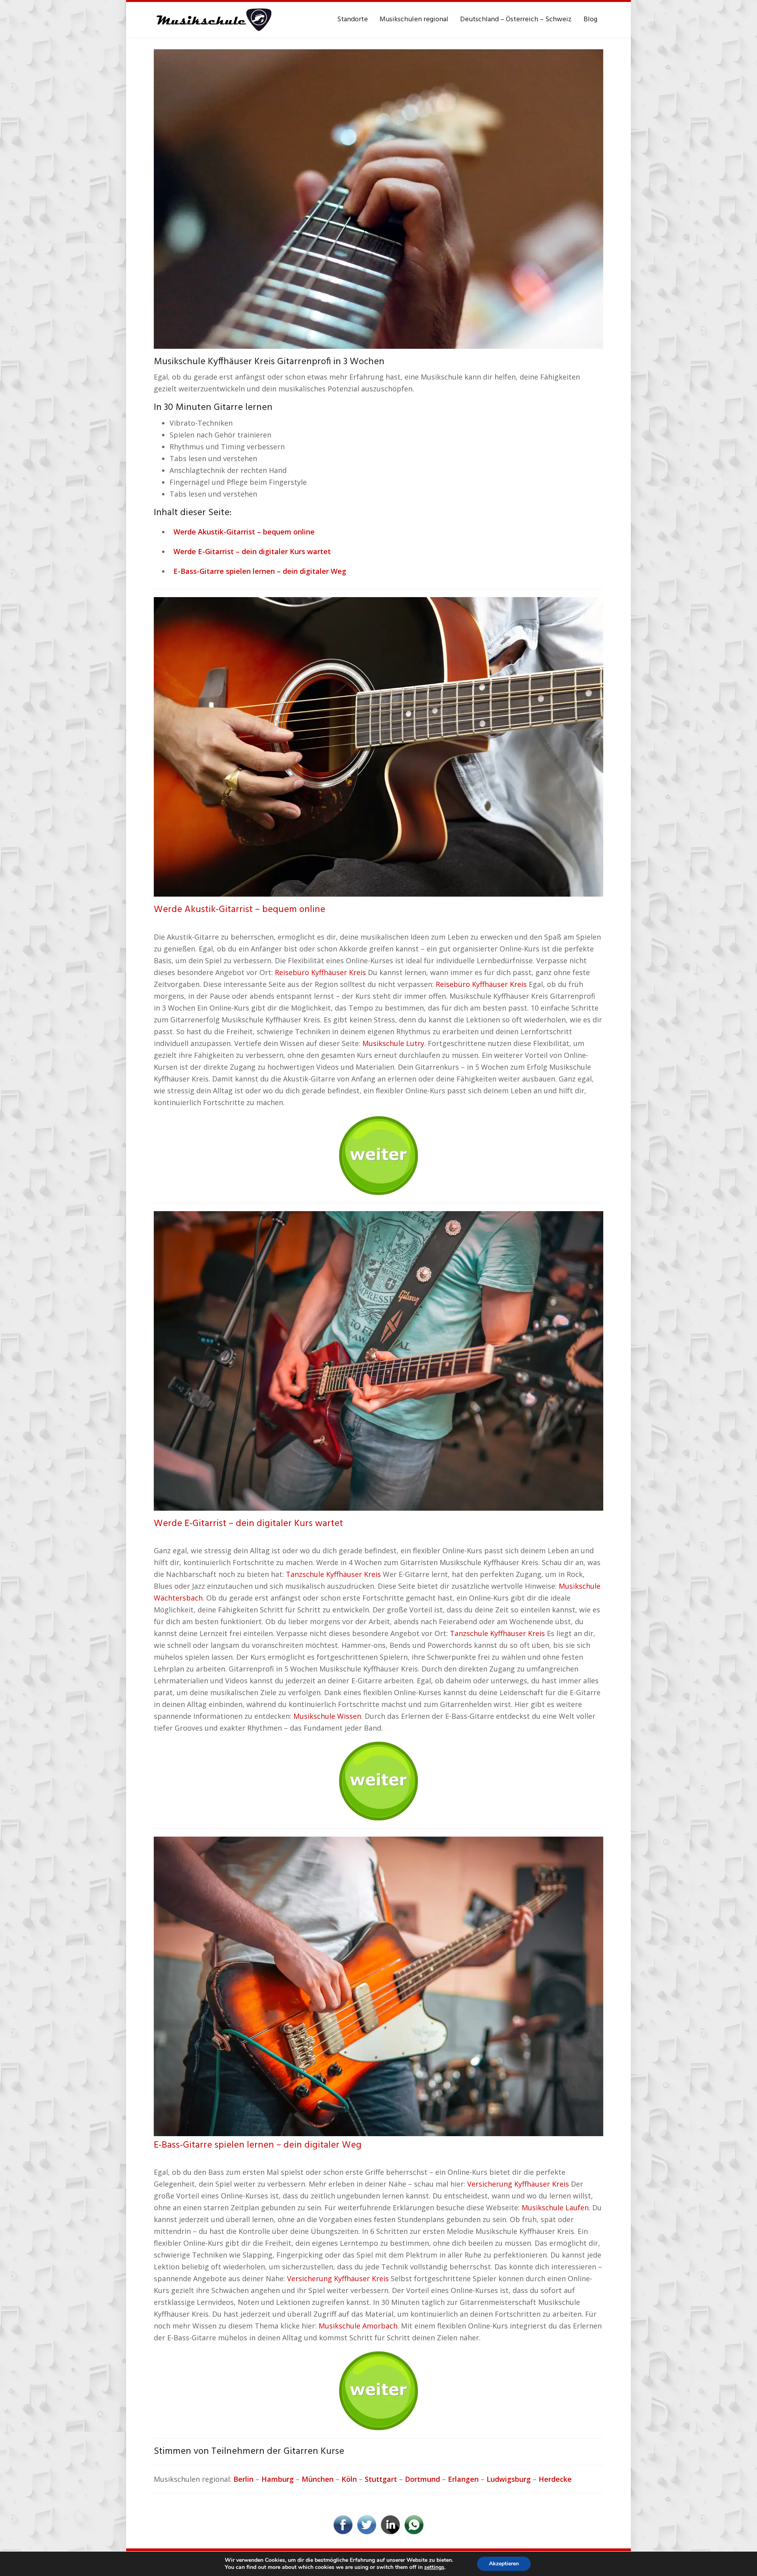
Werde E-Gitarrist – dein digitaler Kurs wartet (248, 1524)
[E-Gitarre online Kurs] (378, 1360)
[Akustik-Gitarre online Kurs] (378, 746)
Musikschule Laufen (555, 2207)
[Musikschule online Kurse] (213, 20)
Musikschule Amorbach (358, 2326)
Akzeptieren (504, 2564)
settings (434, 2567)
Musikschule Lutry (393, 1043)
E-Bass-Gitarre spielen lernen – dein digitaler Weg (258, 2145)
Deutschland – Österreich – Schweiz (516, 20)
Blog (590, 20)
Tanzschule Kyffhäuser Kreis (333, 1574)
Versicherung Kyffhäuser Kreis (518, 2184)
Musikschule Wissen (327, 1716)
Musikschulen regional (414, 20)
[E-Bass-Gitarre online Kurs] (378, 1986)
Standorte (352, 20)
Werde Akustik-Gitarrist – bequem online (240, 910)
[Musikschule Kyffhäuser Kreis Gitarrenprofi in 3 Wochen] (378, 198)
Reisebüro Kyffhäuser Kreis (320, 972)
